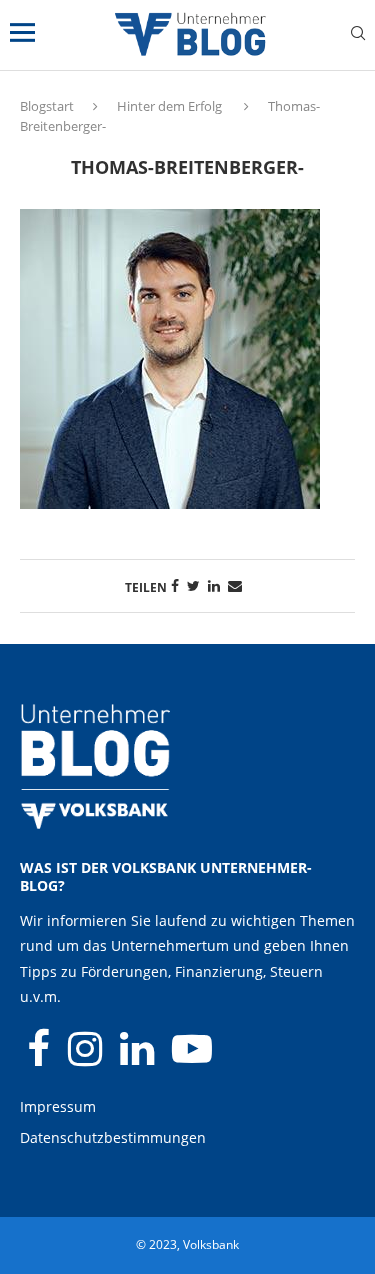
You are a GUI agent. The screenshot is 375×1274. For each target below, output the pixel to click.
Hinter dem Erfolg (169, 106)
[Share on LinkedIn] (214, 585)
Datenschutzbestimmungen (113, 1137)
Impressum (58, 1106)
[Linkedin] (139, 1057)
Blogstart (47, 106)
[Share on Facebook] (175, 585)
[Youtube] (192, 1057)
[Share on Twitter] (193, 585)
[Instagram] (87, 1057)
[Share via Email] (235, 585)
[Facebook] (40, 1057)
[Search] (358, 35)
